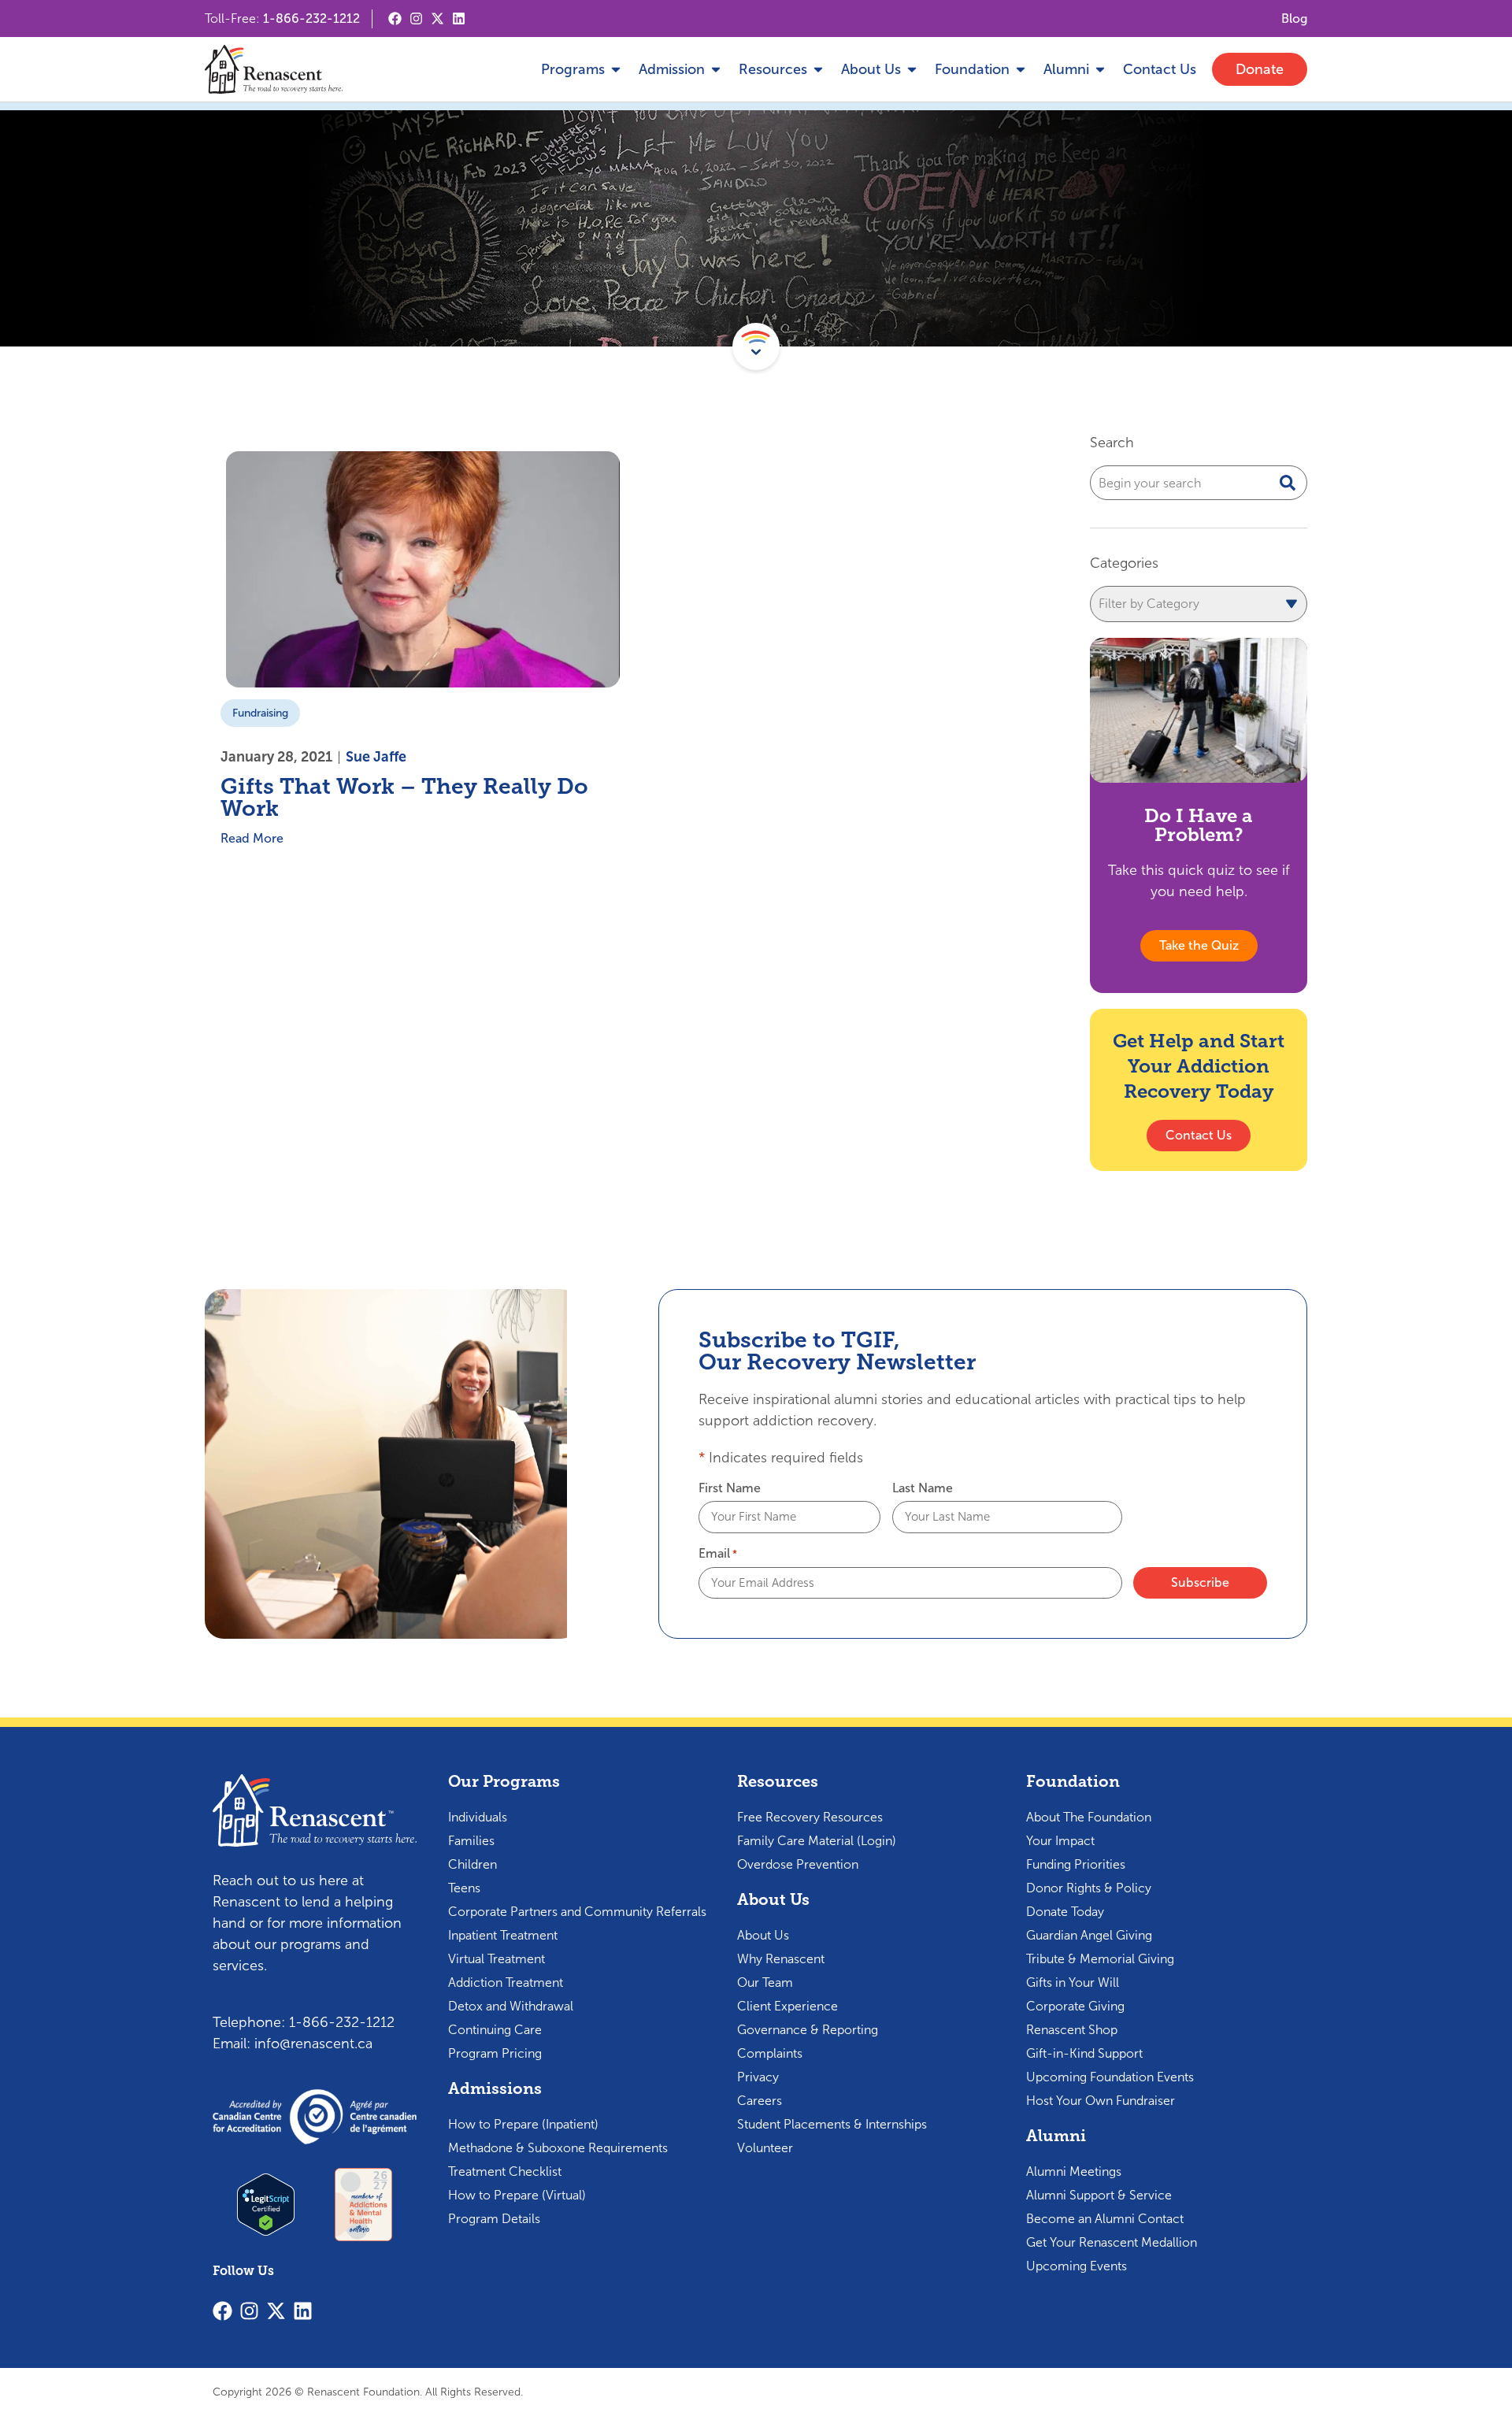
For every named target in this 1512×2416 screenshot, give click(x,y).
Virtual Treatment (497, 1959)
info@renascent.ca (313, 2044)
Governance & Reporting (808, 2030)
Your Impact (1060, 1841)
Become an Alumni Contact (1105, 2219)
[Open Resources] (818, 70)
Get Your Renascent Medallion (1112, 2242)
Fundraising (260, 713)
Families (471, 1841)
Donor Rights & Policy (1089, 1888)
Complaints (770, 2053)
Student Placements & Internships (832, 2124)
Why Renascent (781, 1959)
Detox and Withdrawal (511, 2006)
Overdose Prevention (798, 1864)
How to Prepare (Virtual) (517, 2195)
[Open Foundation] (1021, 70)
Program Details (494, 2219)
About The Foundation (1089, 1817)
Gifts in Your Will (1073, 1982)
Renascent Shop (1072, 2030)
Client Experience (787, 2006)
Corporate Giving (1075, 2006)
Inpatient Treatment (503, 1935)
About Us (763, 1935)
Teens (464, 1888)
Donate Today (1065, 1912)
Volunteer (765, 2148)
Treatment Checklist (505, 2171)
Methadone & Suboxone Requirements (558, 2148)
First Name (730, 1488)
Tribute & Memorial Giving (1100, 1959)
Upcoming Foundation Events (1110, 2077)
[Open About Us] (912, 70)
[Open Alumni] (1100, 70)
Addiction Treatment (506, 1982)
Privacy (758, 2077)
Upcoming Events (1077, 2266)
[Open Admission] (716, 70)
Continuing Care (495, 2030)
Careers (760, 2101)
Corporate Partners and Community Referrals (577, 1912)
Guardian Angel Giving (1089, 1935)
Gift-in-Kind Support (1084, 2053)
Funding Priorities (1076, 1864)
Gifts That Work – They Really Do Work (404, 797)
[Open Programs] (616, 70)
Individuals (478, 1817)
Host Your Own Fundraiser (1101, 2101)
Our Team (765, 1982)
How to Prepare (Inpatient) (523, 2124)
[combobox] (1199, 483)
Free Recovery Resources (810, 1817)
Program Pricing (495, 2053)
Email (718, 1554)
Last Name (923, 1488)
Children (472, 1864)
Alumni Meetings (1074, 2171)
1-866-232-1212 (311, 19)
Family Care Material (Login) (817, 1841)
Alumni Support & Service (1099, 2195)
